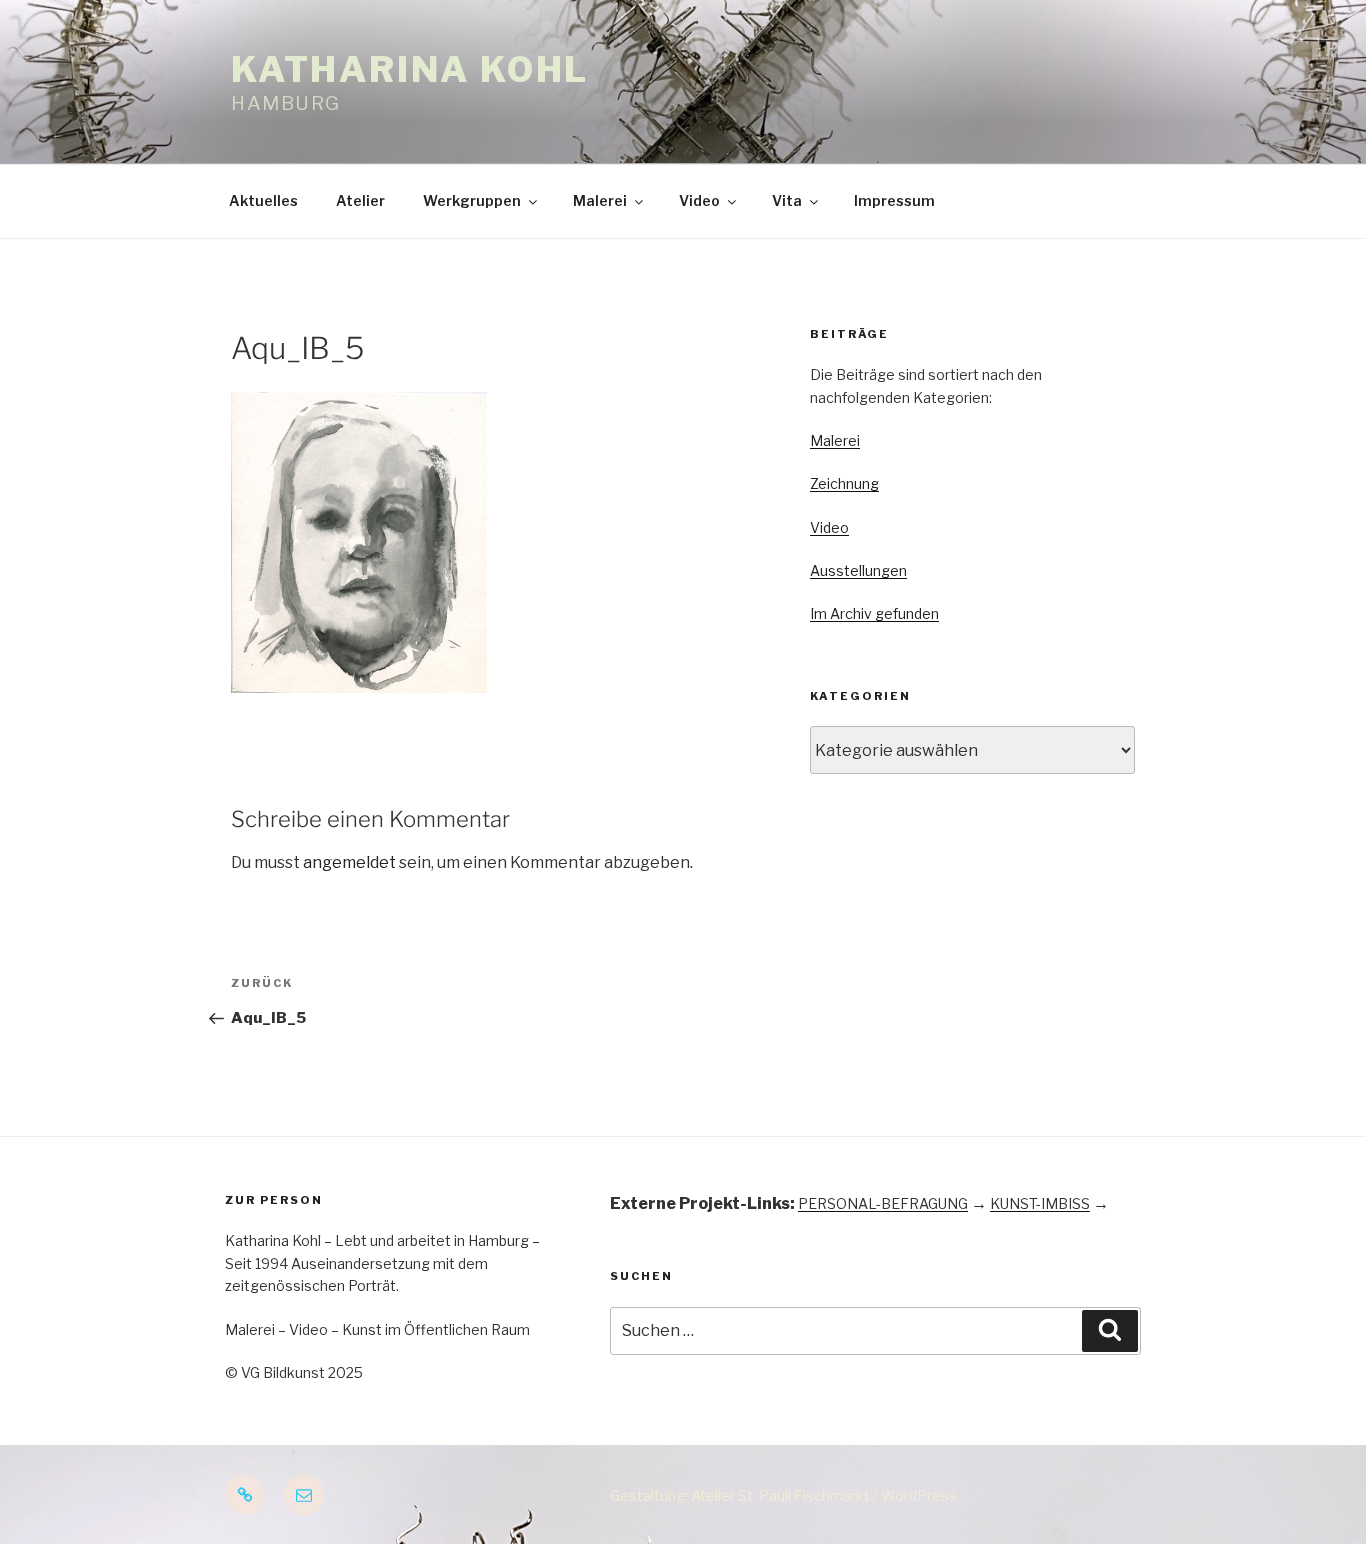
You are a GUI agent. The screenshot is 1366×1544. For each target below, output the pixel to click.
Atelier (360, 200)
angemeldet (349, 862)
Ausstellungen (858, 570)
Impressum (894, 200)
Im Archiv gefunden (874, 613)
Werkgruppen (472, 200)
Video (699, 200)
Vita (787, 200)
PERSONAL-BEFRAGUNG (883, 1203)
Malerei (600, 200)
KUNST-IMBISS (1040, 1203)
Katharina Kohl (410, 69)
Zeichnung (844, 483)
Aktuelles (263, 200)
